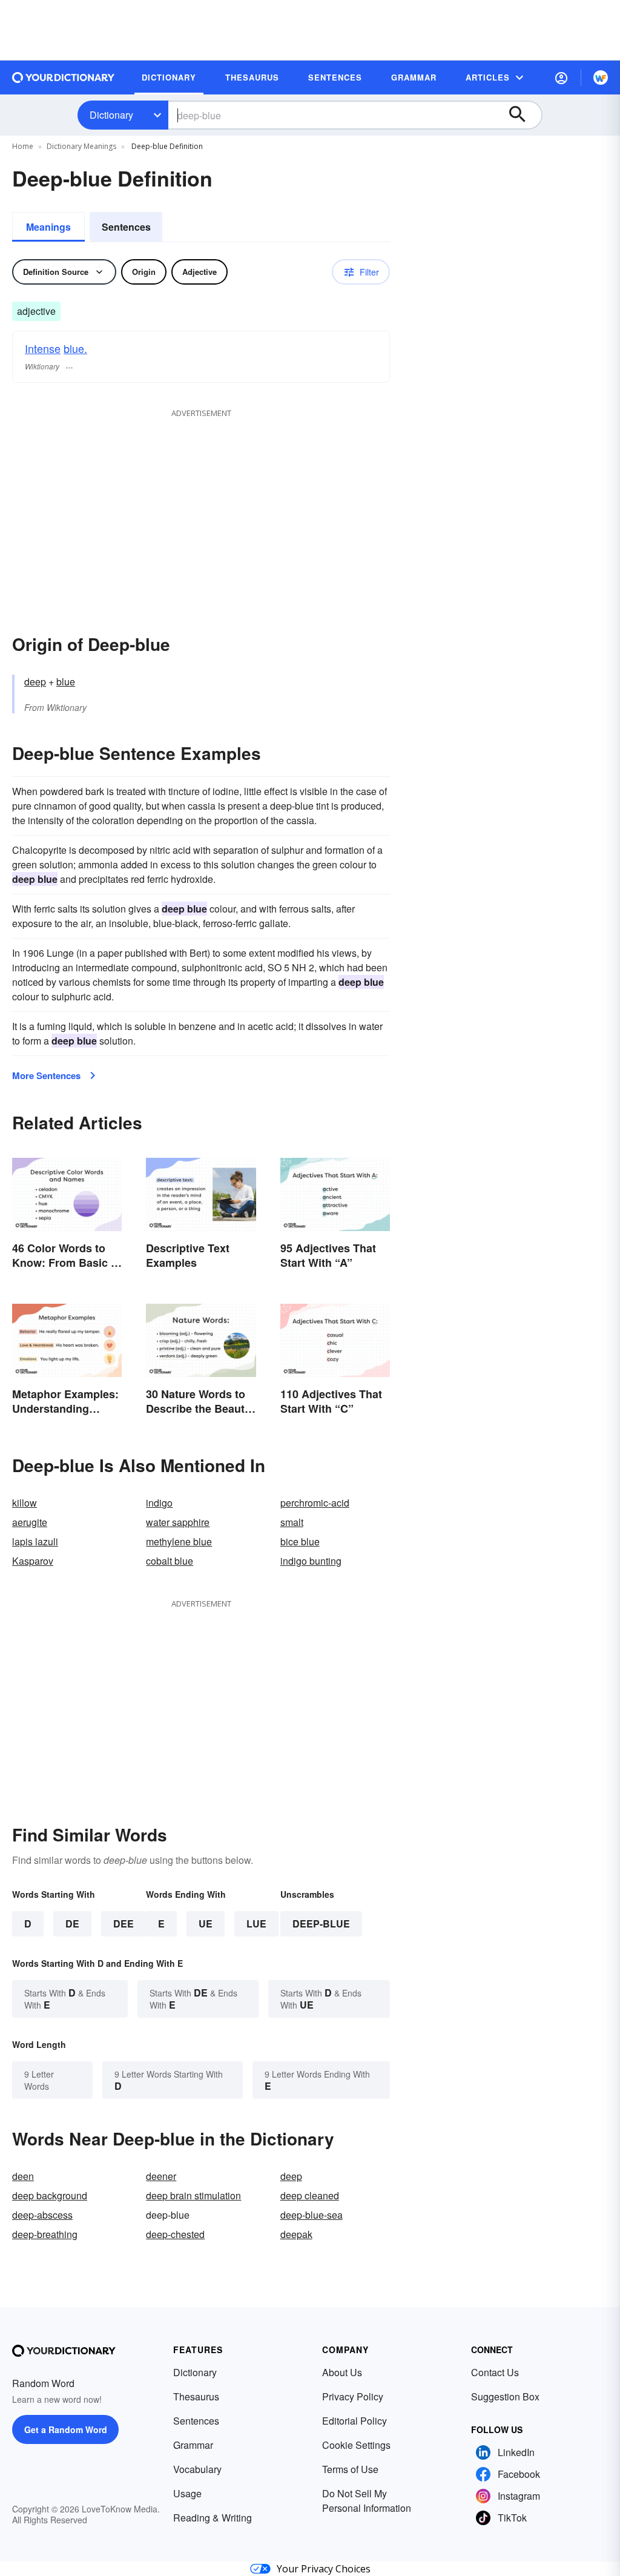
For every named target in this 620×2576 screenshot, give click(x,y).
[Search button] (523, 115)
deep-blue (321, 1924)
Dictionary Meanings (81, 146)
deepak (296, 2234)
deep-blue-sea (312, 2215)
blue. (75, 348)
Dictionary (111, 115)
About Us (342, 2372)
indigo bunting (311, 1561)
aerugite (30, 1522)
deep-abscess (42, 2215)
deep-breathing (45, 2234)
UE (206, 1924)
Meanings (48, 227)
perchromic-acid (315, 1503)
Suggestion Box (505, 2396)
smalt (292, 1522)
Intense (43, 348)
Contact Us (495, 2372)
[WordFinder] (601, 78)
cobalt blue (170, 1561)
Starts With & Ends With (65, 1999)
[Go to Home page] (64, 78)
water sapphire (178, 1522)
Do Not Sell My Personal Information (367, 2501)
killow (25, 1503)
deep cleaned (310, 2195)
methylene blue (179, 1541)
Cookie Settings (356, 2445)
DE (72, 1924)
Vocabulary (197, 2469)
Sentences (126, 227)
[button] (561, 78)
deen (23, 2176)
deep (35, 682)
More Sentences (46, 1075)
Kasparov (33, 1561)
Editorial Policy (355, 2421)
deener (161, 2176)
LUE (256, 1924)
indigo (159, 1503)
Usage (187, 2493)
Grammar (193, 2445)
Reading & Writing (213, 2518)
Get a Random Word (66, 2429)
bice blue (300, 1541)
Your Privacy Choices (324, 2569)
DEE (124, 1924)
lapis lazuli (35, 1541)
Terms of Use (350, 2469)
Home (23, 146)
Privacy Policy (353, 2396)
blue (66, 682)
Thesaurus (196, 2396)
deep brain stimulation (193, 2195)
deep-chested (175, 2234)
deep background (50, 2195)
